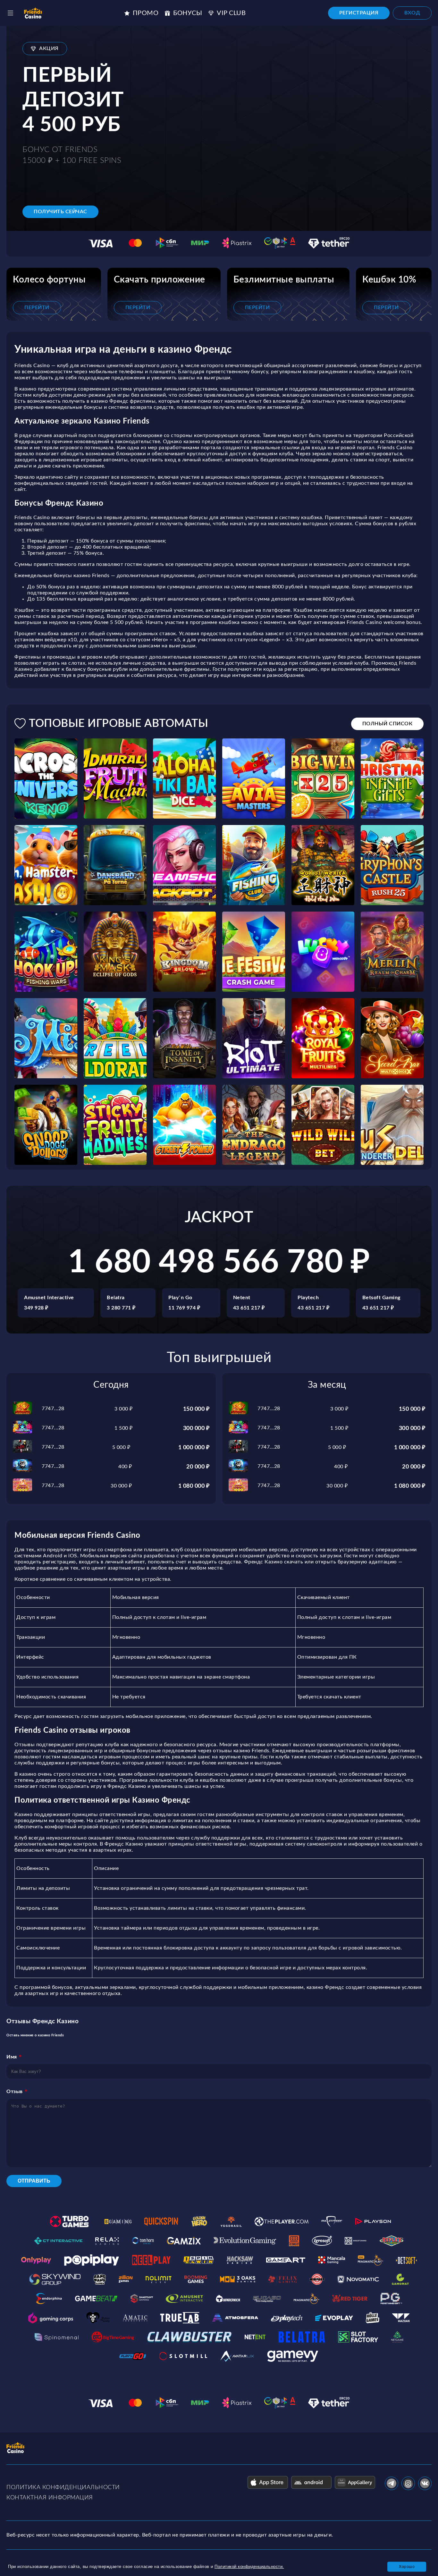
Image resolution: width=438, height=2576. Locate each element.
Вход (412, 13)
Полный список (387, 724)
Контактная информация (50, 2498)
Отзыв (15, 2092)
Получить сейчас (60, 212)
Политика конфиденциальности (63, 2488)
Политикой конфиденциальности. (249, 2567)
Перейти (37, 307)
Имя (12, 2057)
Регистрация (359, 13)
